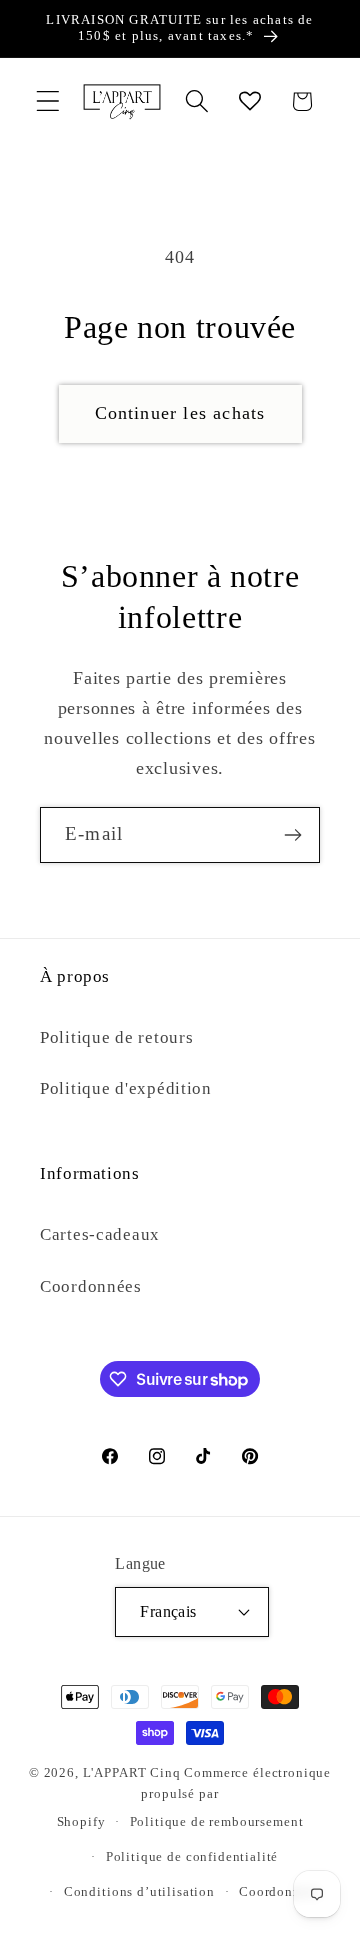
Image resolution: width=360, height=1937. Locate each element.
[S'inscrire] (292, 835)
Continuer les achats (180, 413)
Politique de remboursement (217, 1821)
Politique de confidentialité (192, 1856)
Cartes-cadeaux (100, 1234)
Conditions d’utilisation (139, 1891)
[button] (48, 101)
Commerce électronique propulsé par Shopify (194, 1797)
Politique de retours (116, 1037)
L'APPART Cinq (132, 1772)
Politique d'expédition (126, 1088)
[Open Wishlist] (249, 101)
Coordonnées (91, 1286)
